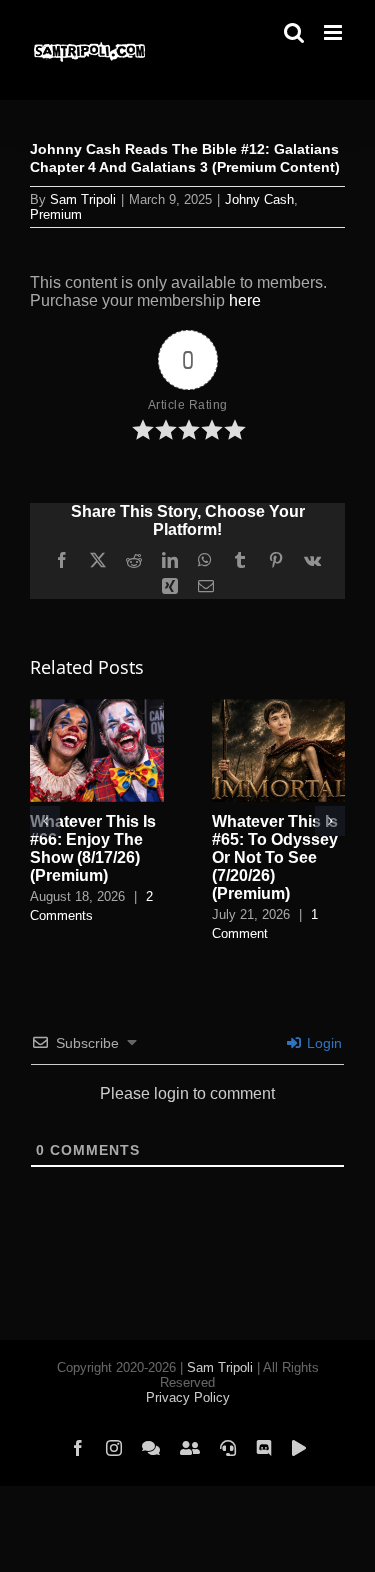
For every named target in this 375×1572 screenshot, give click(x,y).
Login (322, 1043)
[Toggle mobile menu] (334, 32)
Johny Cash (259, 199)
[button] (45, 821)
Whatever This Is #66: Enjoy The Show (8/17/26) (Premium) (93, 848)
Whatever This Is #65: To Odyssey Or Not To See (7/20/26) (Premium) (275, 857)
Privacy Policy (188, 1397)
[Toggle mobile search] (294, 32)
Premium (56, 214)
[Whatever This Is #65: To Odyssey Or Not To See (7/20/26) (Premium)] (279, 707)
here (245, 300)
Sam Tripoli (83, 199)
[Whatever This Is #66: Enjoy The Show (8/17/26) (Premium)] (97, 707)
